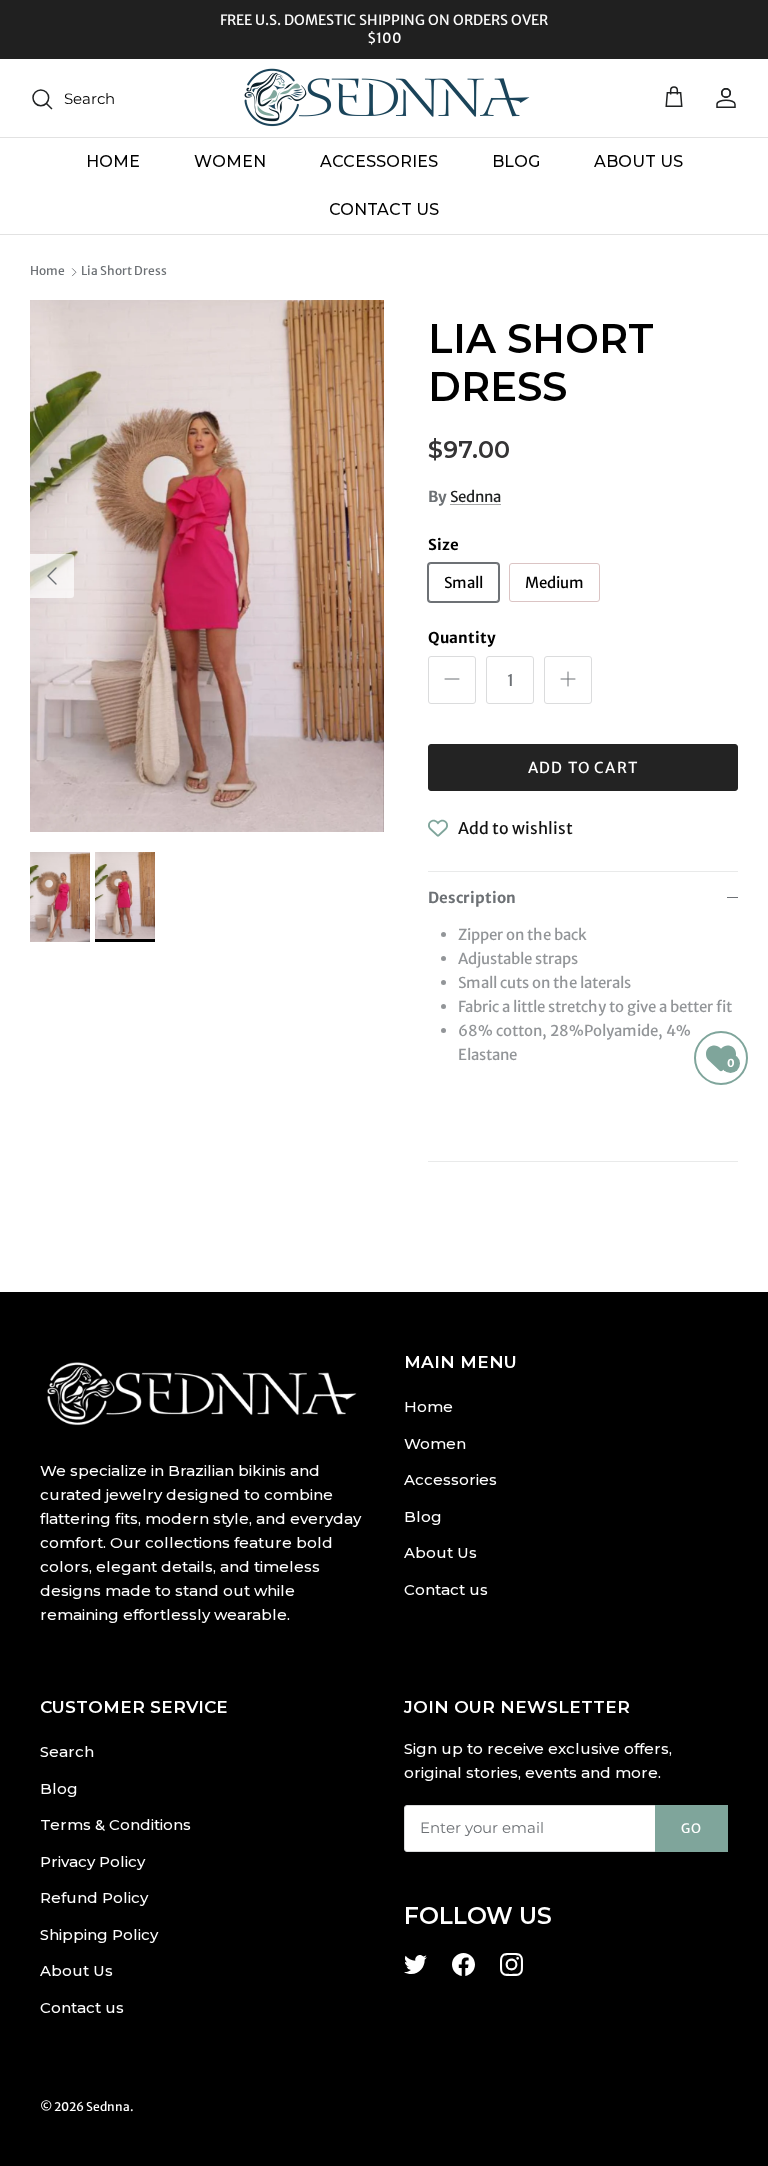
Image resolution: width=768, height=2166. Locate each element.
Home (113, 161)
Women (230, 161)
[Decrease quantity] (452, 680)
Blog (516, 161)
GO (691, 1828)
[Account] (722, 98)
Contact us (384, 209)
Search (67, 1751)
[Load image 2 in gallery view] (207, 566)
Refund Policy (94, 1897)
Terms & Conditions (115, 1824)
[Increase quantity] (568, 680)
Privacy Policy (92, 1861)
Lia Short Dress (124, 270)
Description (472, 897)
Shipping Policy (99, 1934)
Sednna (475, 496)
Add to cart (583, 767)
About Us (638, 161)
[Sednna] (384, 98)
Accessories (379, 161)
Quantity (462, 637)
